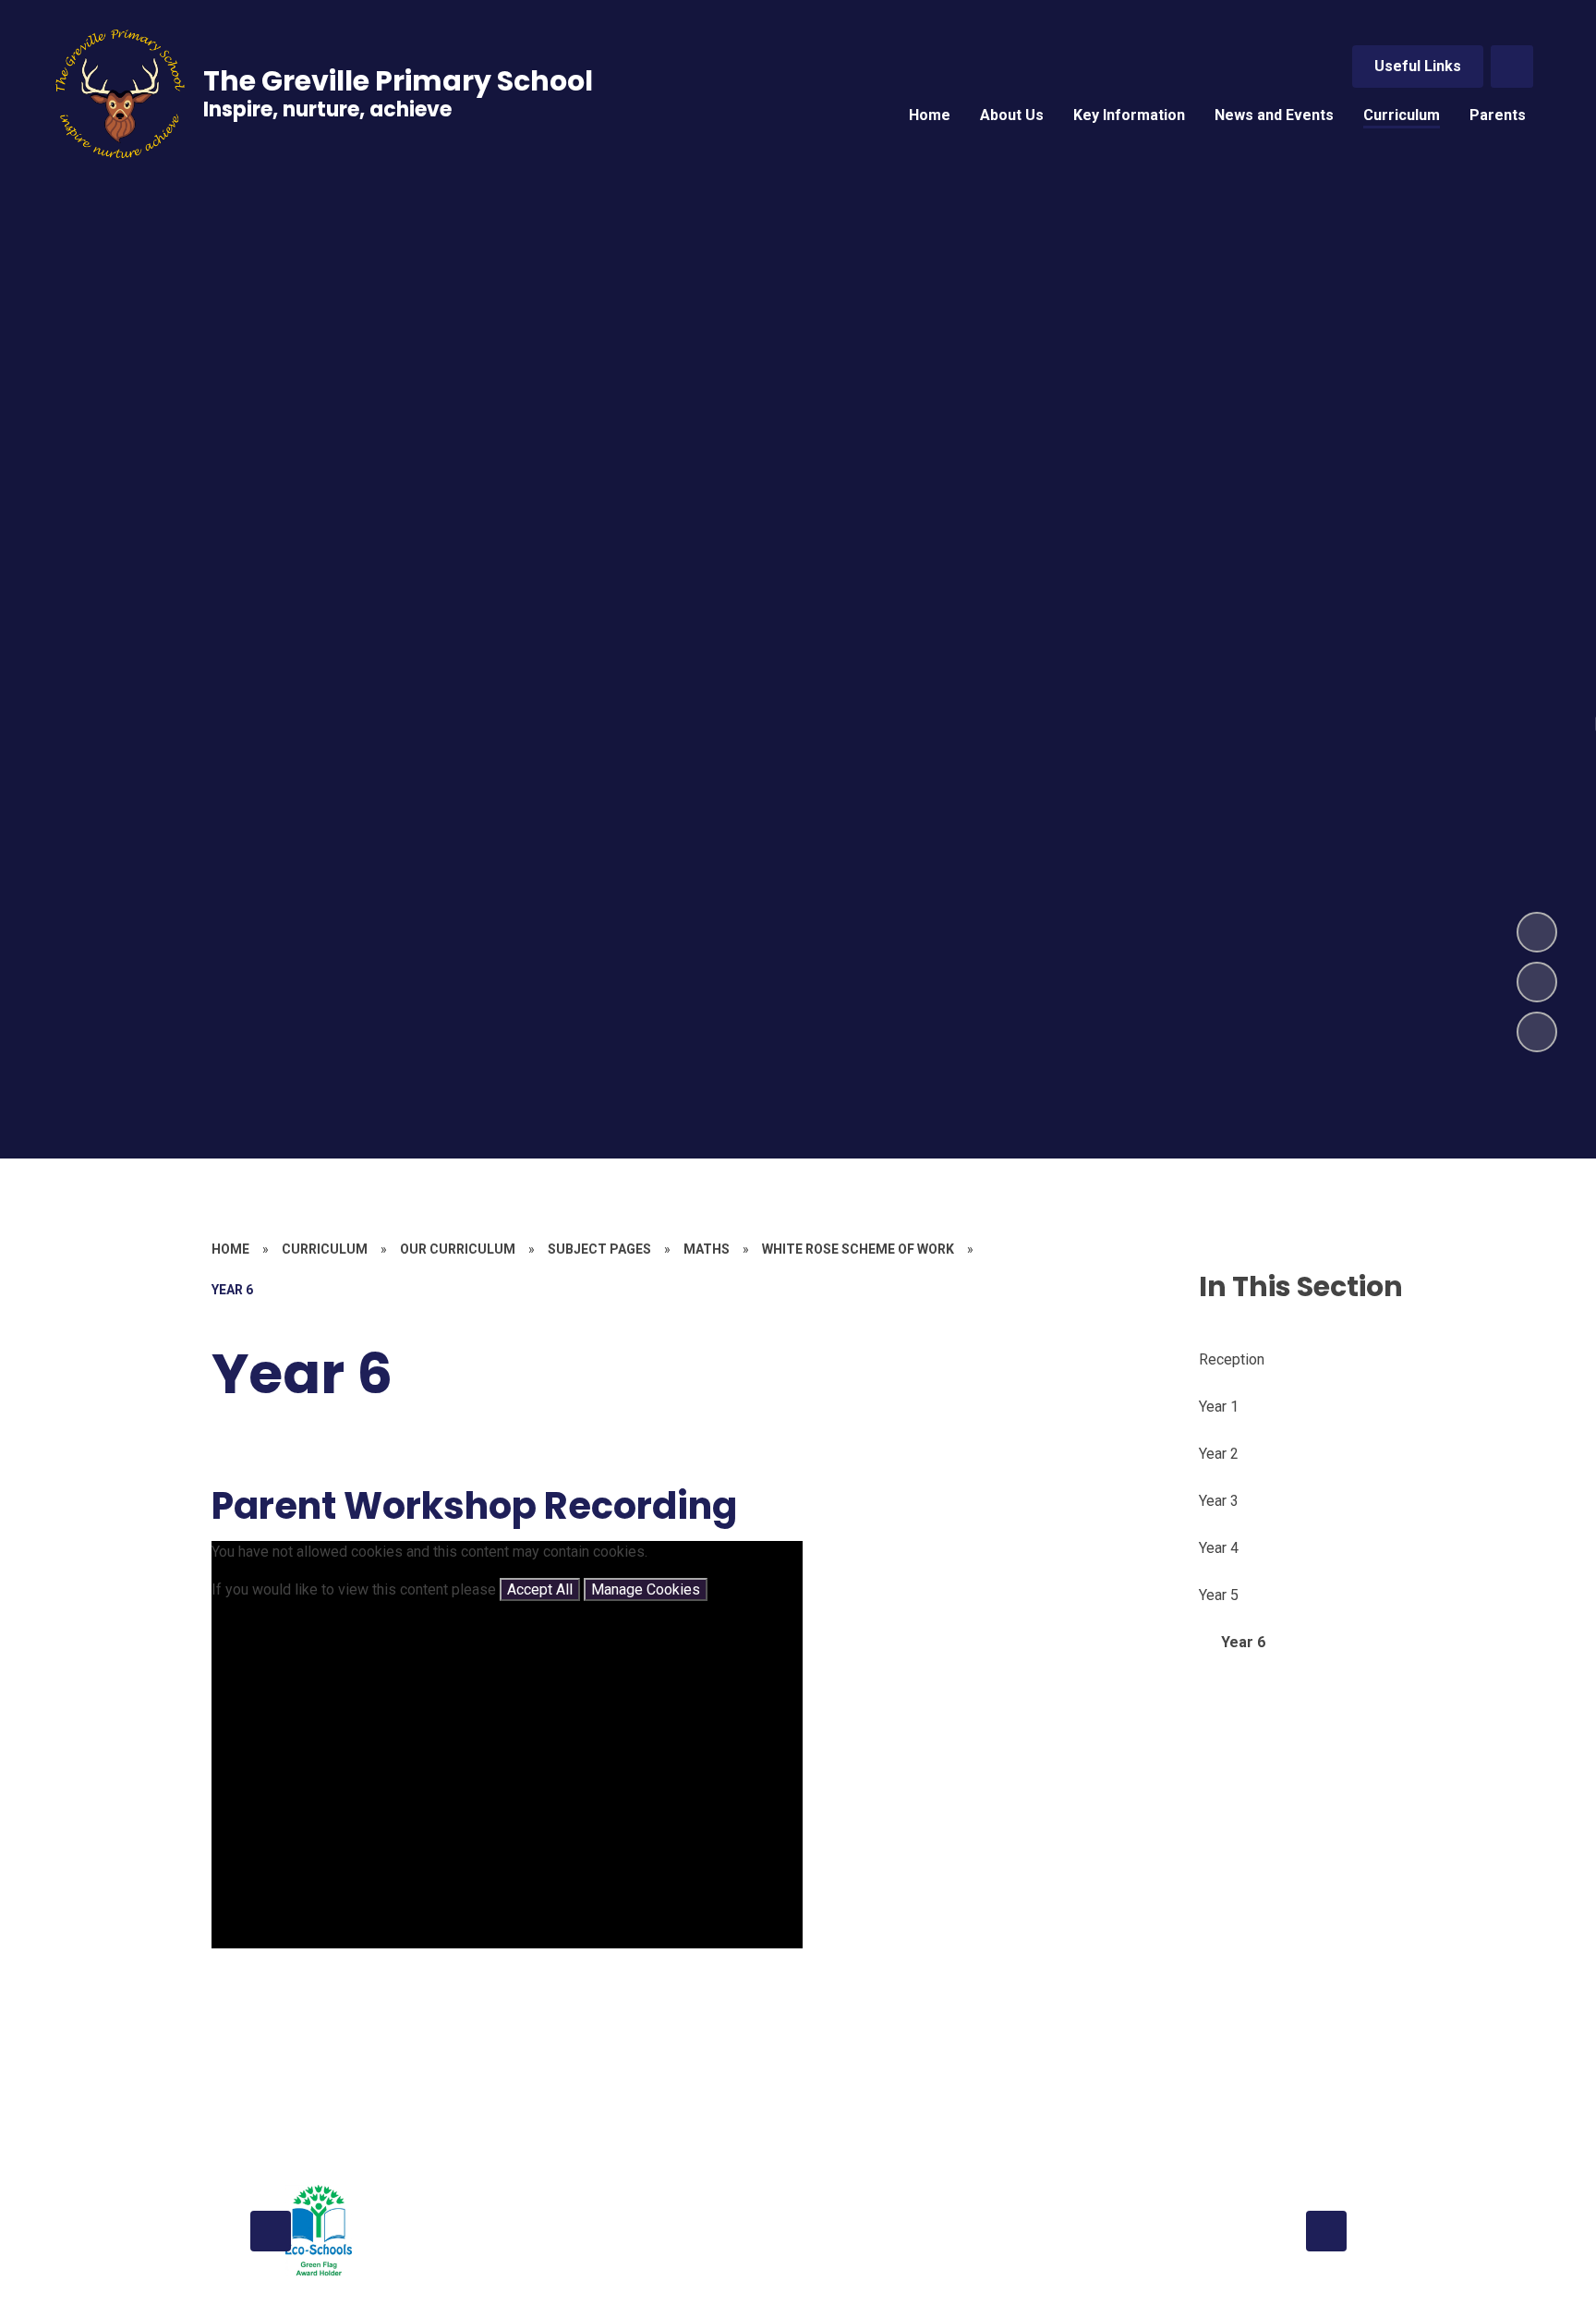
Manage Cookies (646, 1589)
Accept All (540, 1589)
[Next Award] (1326, 2231)
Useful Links (1418, 66)
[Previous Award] (271, 2231)
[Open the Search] (1512, 67)
